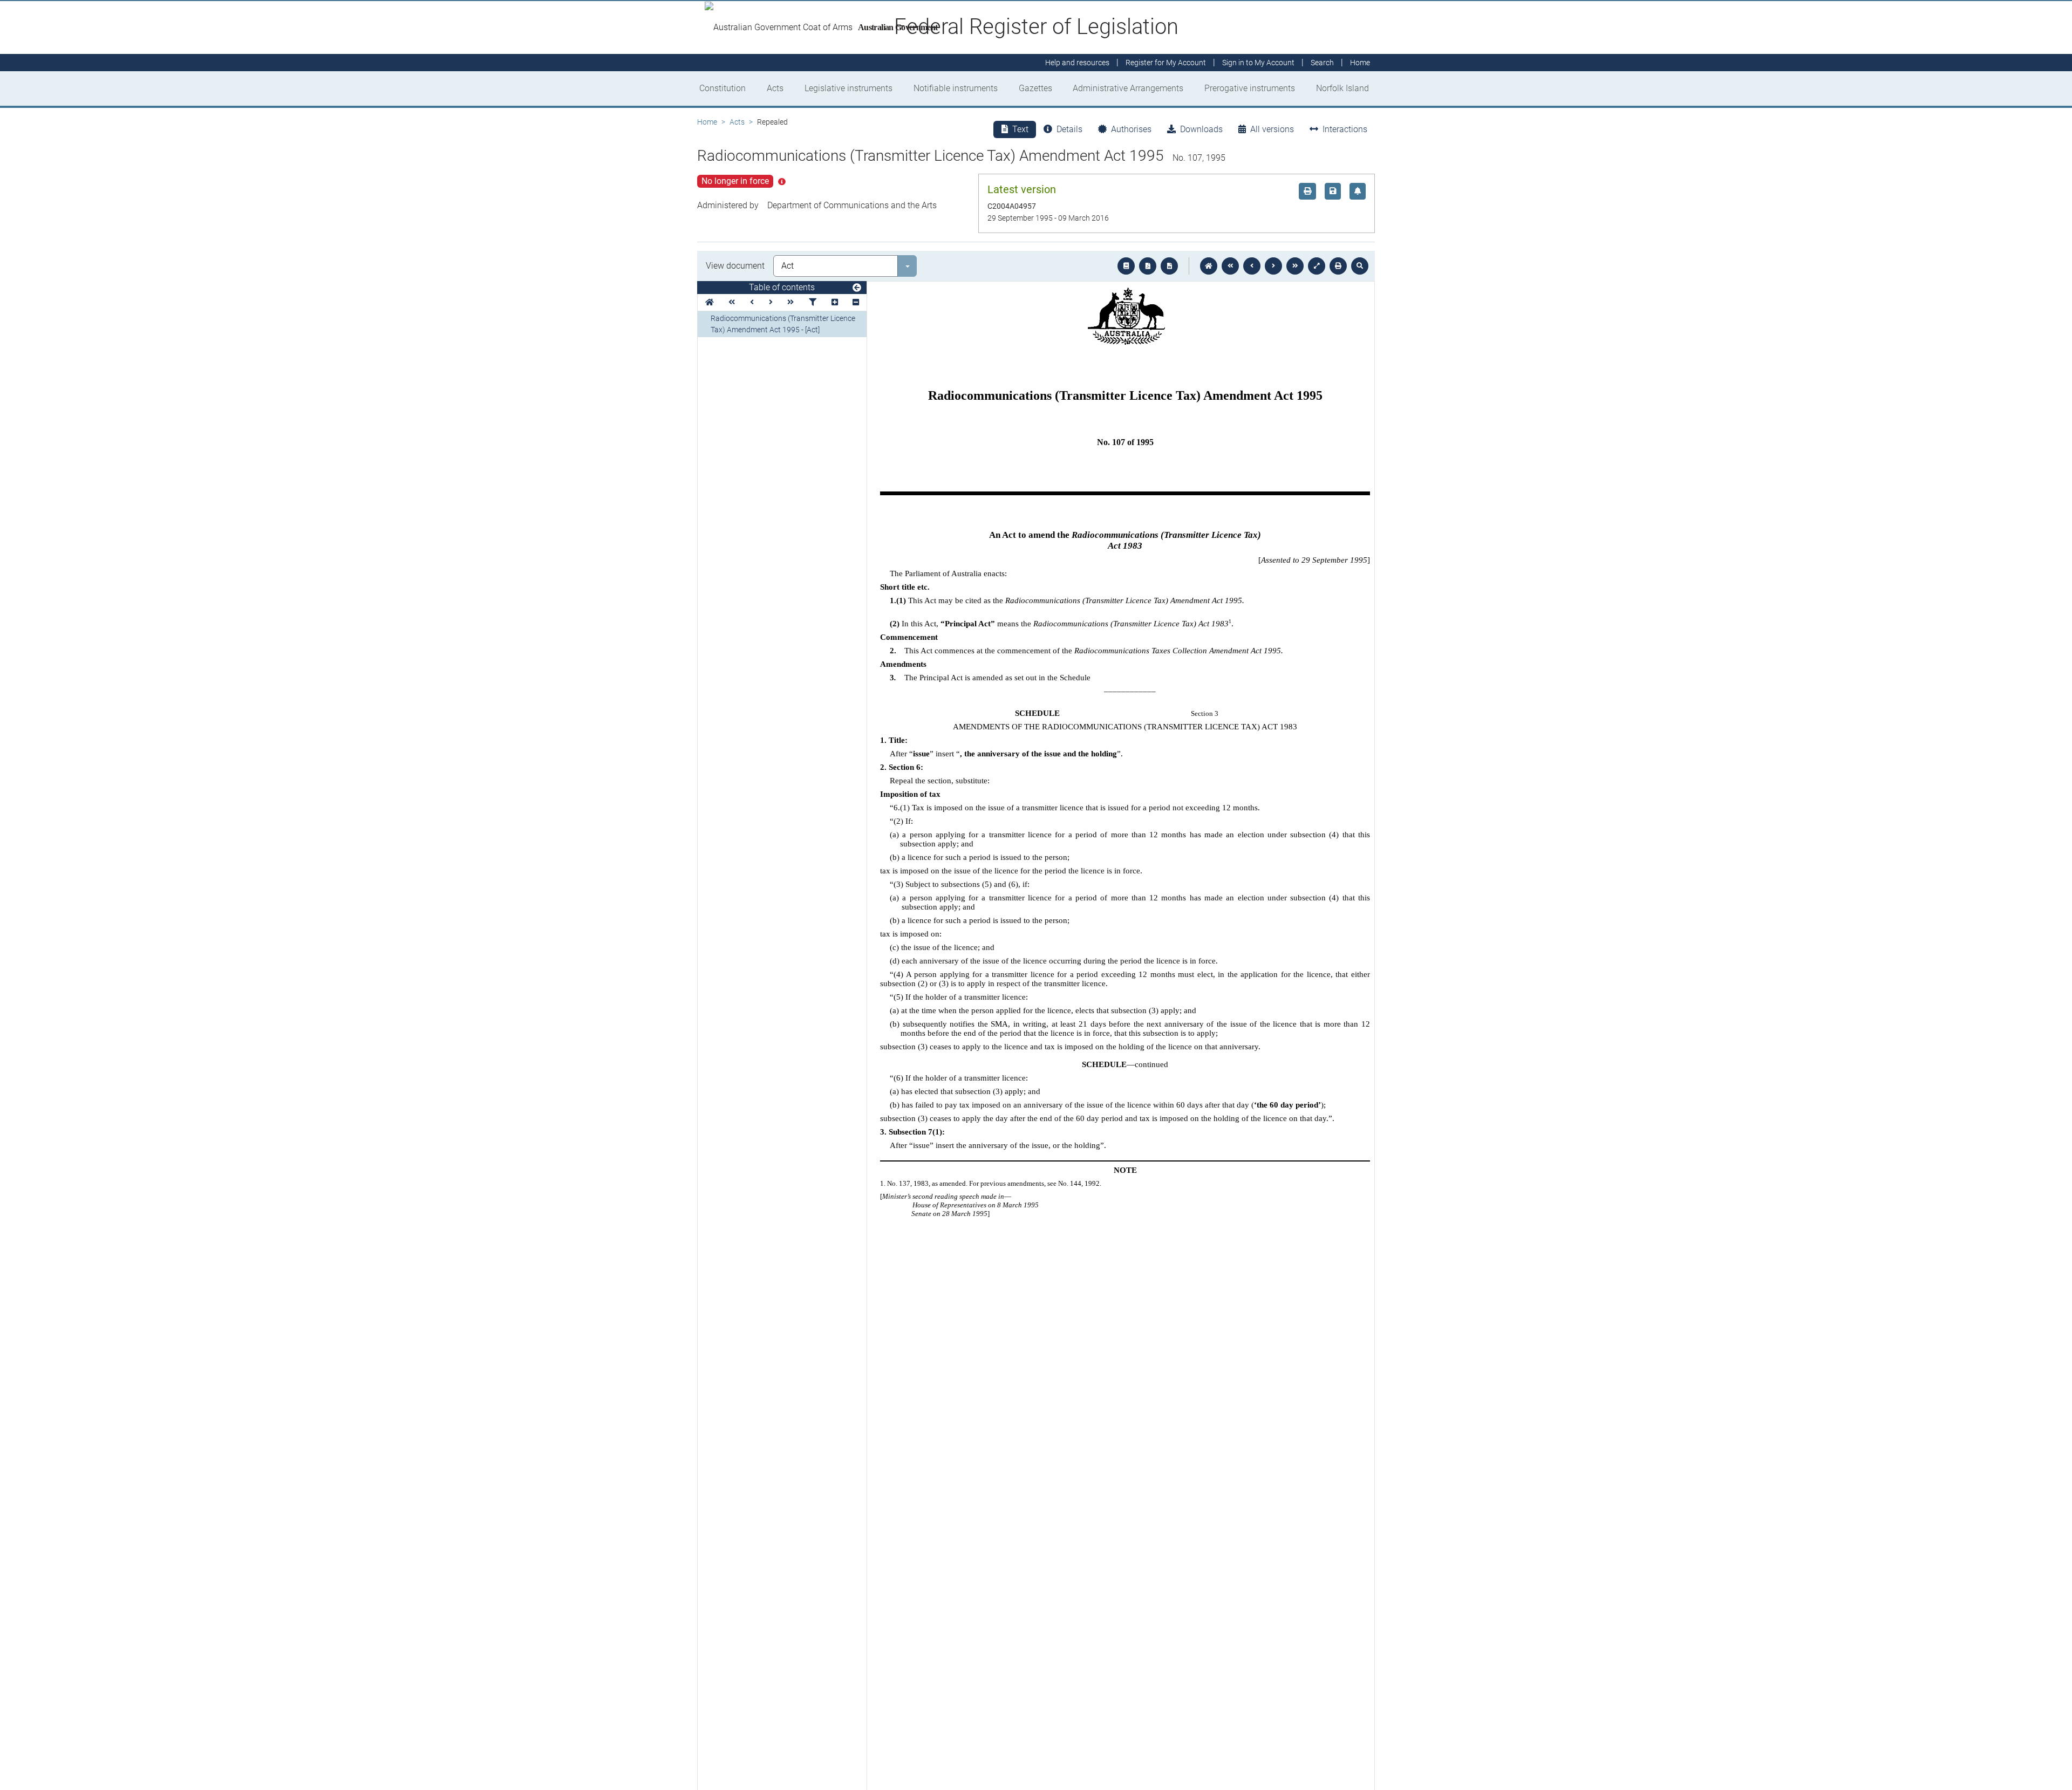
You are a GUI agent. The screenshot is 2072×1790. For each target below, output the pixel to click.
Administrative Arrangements (1128, 88)
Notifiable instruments (956, 88)
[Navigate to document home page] (710, 302)
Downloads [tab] (1201, 129)
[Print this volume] (1338, 266)
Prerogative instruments (1250, 88)
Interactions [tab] (1345, 129)
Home (707, 122)
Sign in (1258, 63)
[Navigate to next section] (1273, 266)
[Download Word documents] (1169, 266)
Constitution (723, 88)
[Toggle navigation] (857, 288)
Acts (775, 88)
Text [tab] (1020, 129)
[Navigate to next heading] (771, 302)
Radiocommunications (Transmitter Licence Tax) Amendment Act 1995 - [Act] (783, 324)
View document (735, 266)
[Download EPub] (1126, 266)
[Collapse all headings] (856, 302)
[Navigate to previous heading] (752, 302)
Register (1166, 63)
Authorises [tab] (1131, 129)
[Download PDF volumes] (1148, 266)
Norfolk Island (1342, 88)
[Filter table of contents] (813, 302)
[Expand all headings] (835, 302)
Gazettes (1035, 88)
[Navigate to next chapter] (1295, 266)
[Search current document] (1360, 266)
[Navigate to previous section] (1252, 266)
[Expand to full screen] (1317, 266)
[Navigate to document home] (1209, 266)
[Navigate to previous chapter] (1230, 266)
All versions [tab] (1272, 129)
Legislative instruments (848, 88)
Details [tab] (1069, 129)
